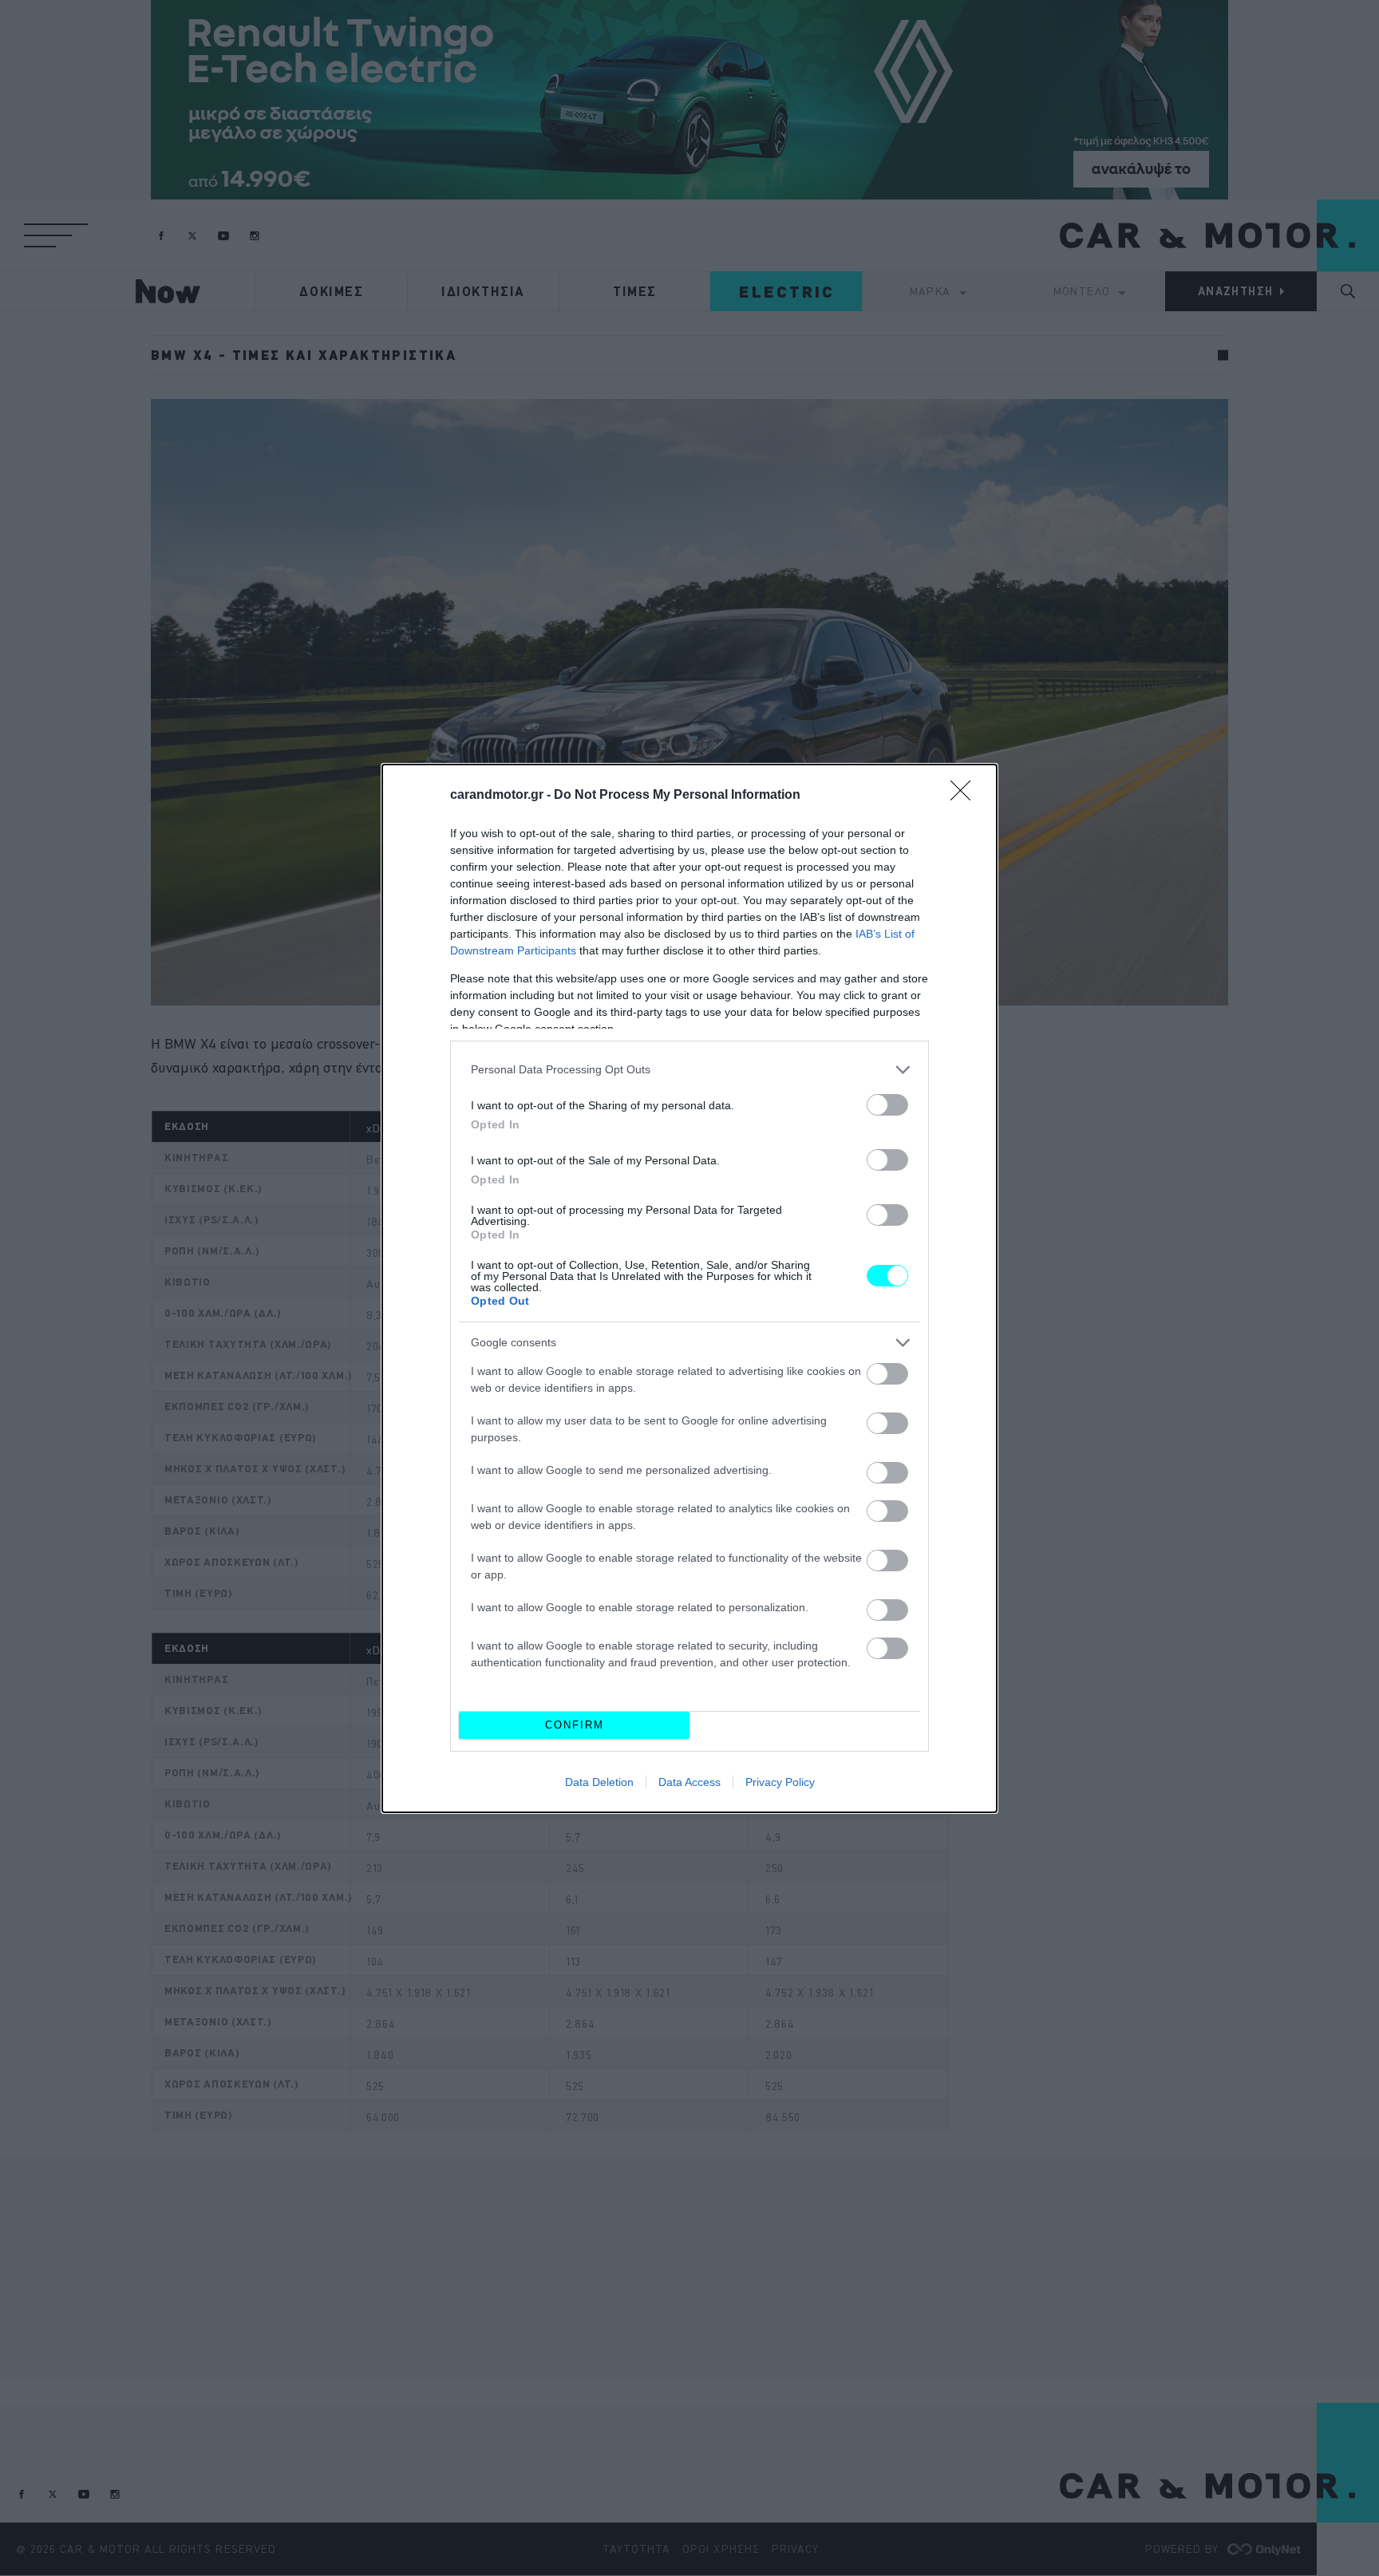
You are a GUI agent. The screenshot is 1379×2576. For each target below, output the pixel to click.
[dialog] (689, 1288)
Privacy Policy (780, 1782)
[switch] (887, 1105)
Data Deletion (599, 1782)
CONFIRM (575, 1725)
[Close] (966, 796)
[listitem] (689, 1070)
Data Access (689, 1782)
